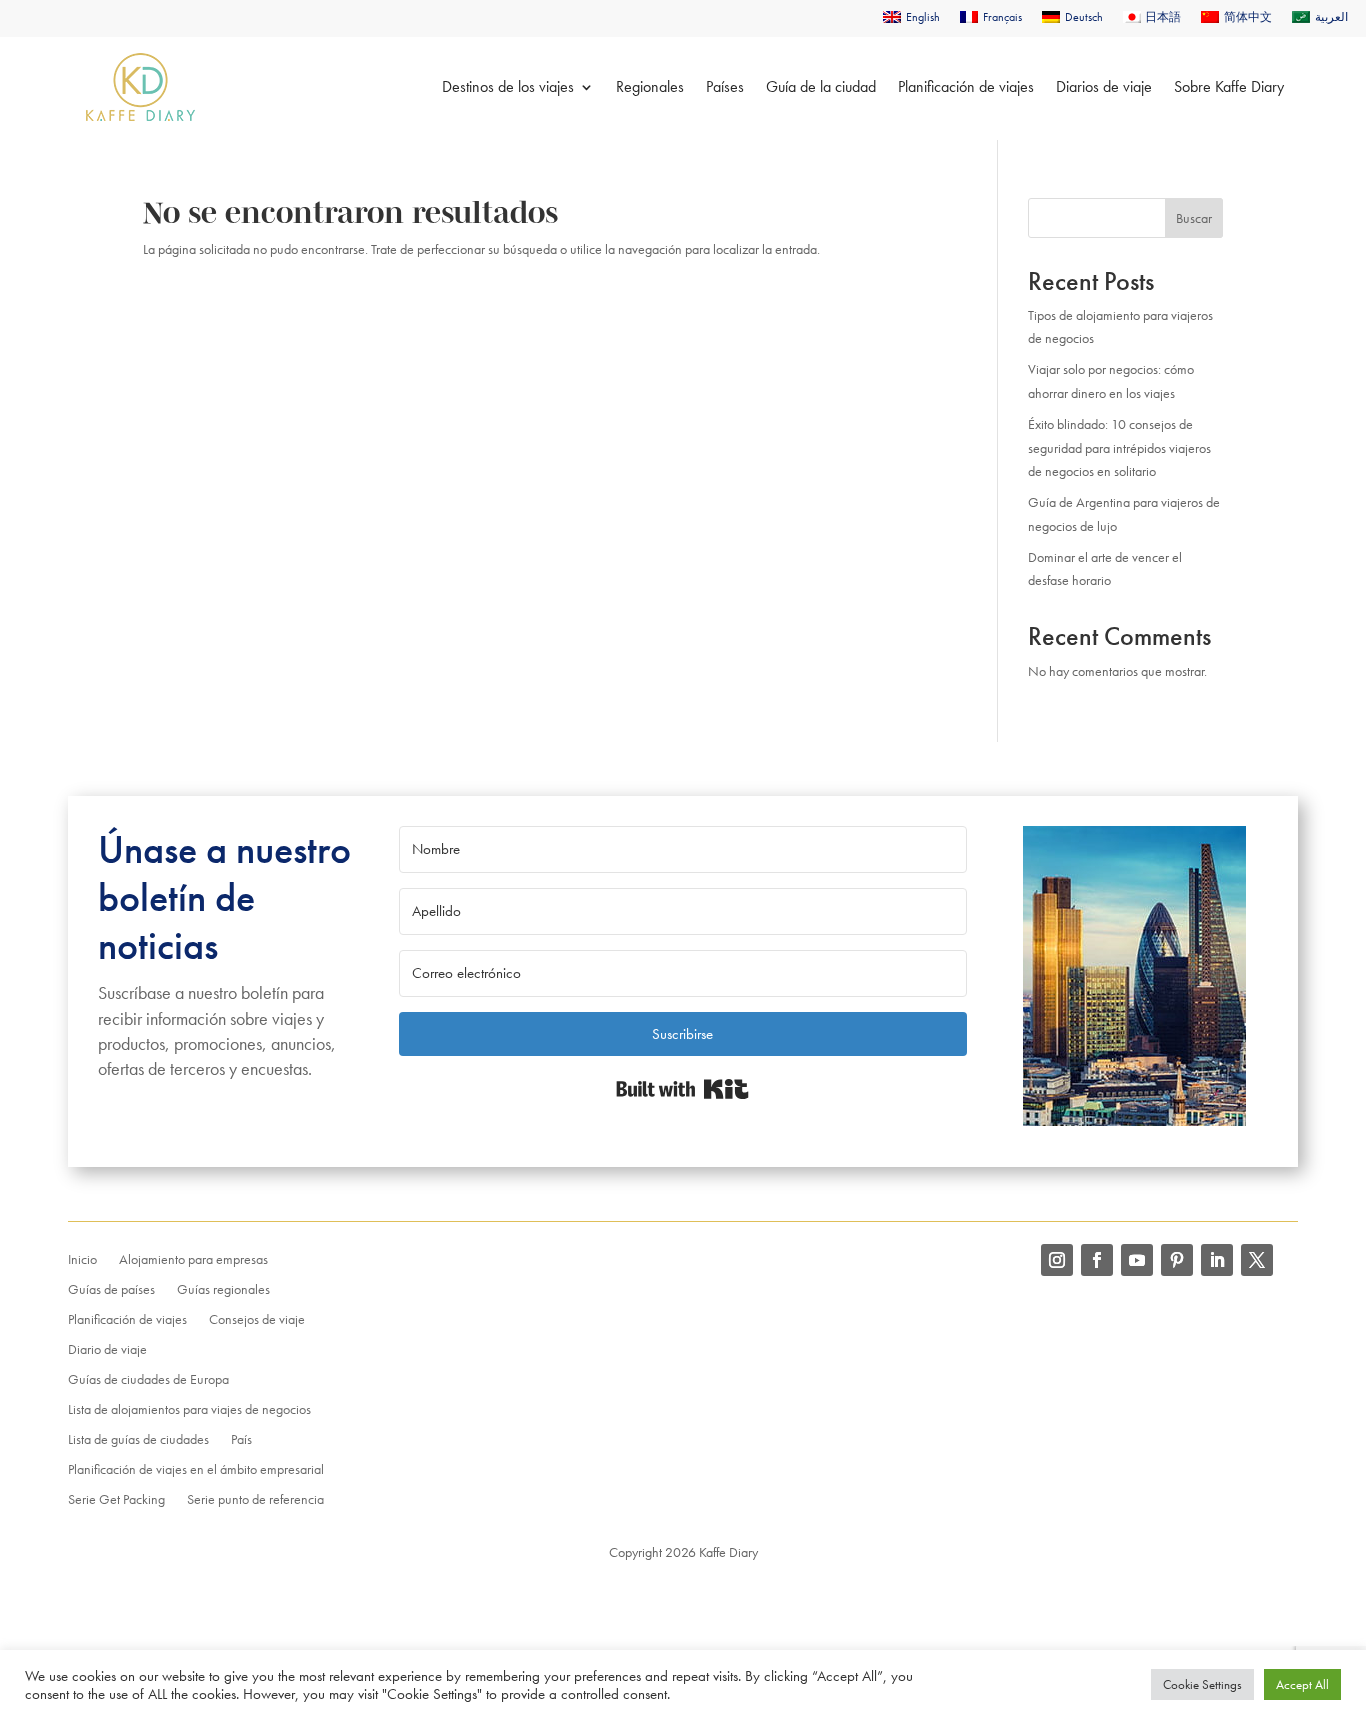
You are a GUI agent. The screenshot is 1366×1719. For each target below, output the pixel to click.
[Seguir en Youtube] (1137, 1260)
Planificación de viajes (966, 86)
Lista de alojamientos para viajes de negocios (189, 1410)
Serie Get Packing (116, 1500)
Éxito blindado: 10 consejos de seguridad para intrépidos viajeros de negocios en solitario (1119, 448)
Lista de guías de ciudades (138, 1440)
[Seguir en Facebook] (1097, 1260)
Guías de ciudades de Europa (148, 1380)
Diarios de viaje (1104, 86)
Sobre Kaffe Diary (1229, 86)
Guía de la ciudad (821, 86)
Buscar (1194, 218)
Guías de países (111, 1290)
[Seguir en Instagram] (1057, 1260)
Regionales (650, 86)
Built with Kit (682, 1089)
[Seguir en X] (1257, 1260)
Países (725, 86)
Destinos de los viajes (508, 86)
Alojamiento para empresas (193, 1260)
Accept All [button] (1302, 1684)
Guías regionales (223, 1290)
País (241, 1440)
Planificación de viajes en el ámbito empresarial (196, 1470)
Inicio (82, 1260)
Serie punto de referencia (255, 1500)
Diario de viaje (107, 1350)
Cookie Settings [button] (1202, 1684)
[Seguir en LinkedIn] (1217, 1260)
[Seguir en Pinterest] (1177, 1260)
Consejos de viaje (257, 1320)
